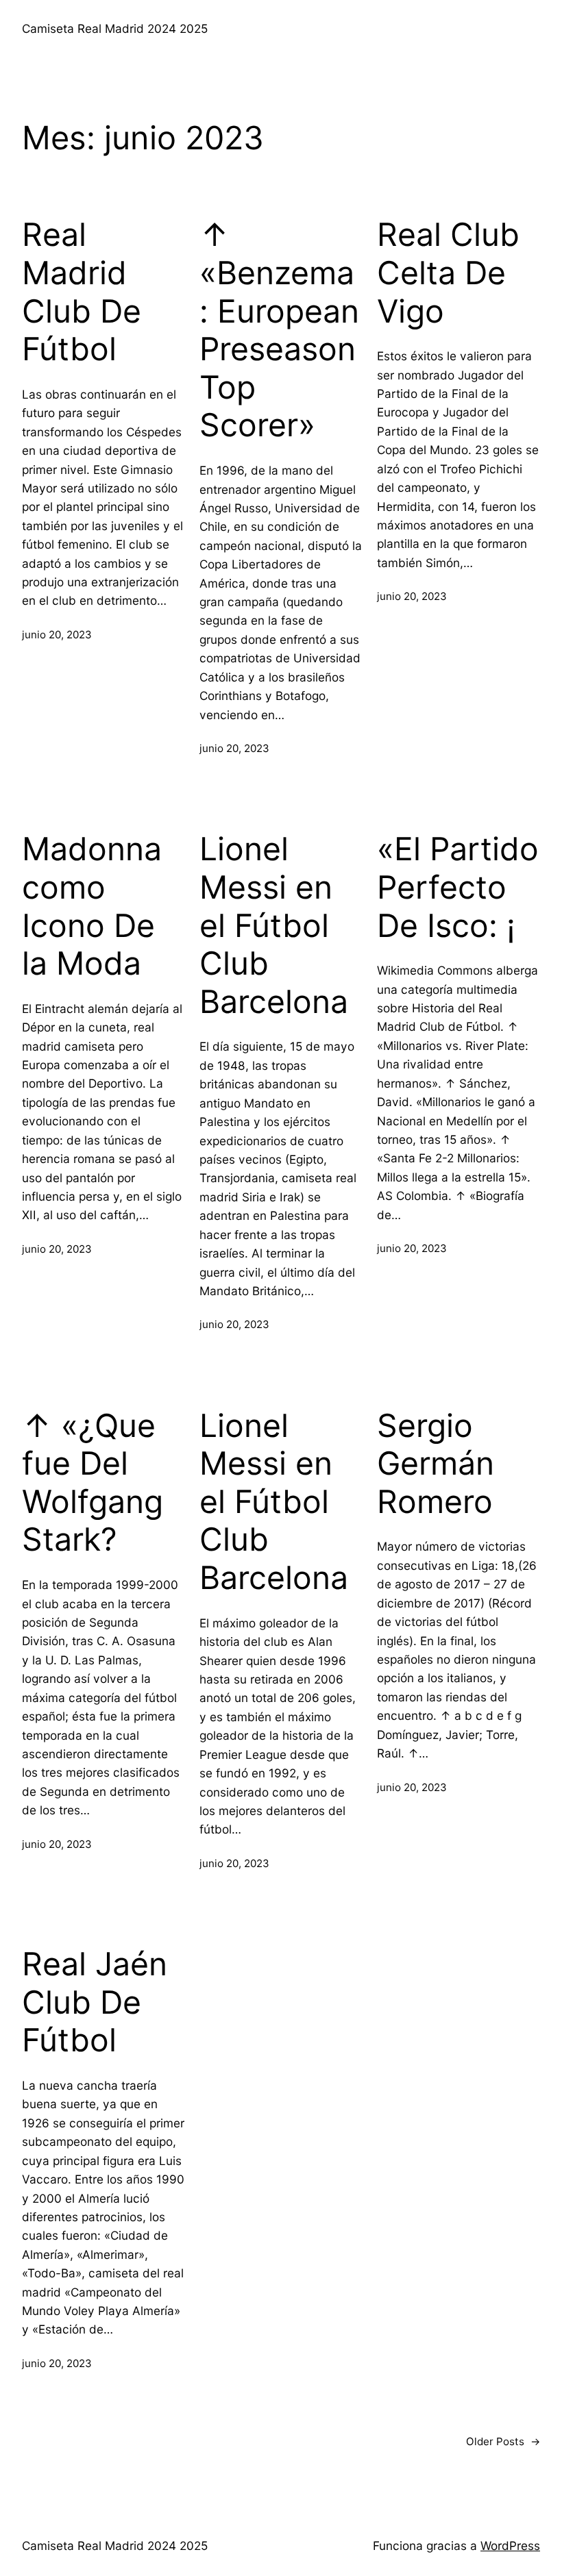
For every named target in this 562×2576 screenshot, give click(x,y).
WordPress (510, 2546)
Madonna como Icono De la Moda (92, 906)
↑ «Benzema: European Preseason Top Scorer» (279, 330)
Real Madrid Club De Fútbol (82, 292)
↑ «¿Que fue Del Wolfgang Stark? (93, 1483)
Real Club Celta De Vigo (448, 273)
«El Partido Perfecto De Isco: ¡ (458, 887)
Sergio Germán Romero (436, 1464)
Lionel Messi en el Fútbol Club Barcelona (274, 925)
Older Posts (503, 2441)
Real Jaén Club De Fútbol (95, 2002)
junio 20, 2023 (57, 635)
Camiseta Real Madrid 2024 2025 (115, 28)
